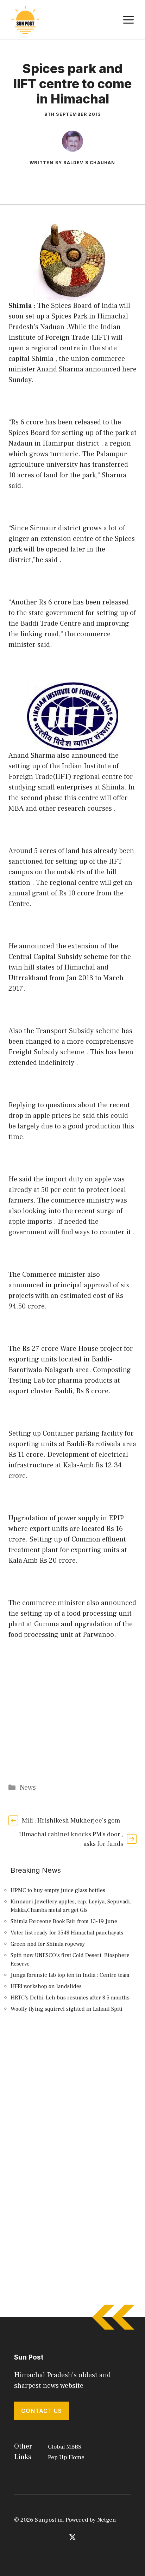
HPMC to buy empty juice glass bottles (58, 1890)
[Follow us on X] (72, 2537)
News (28, 1788)
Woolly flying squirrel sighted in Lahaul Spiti (67, 2009)
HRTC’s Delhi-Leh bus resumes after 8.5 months (70, 1998)
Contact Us (42, 2411)
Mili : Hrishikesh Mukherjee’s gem (71, 1821)
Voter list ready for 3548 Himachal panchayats (67, 1933)
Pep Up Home (66, 2457)
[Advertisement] (72, 2107)
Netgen (106, 2520)
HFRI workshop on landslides (46, 1986)
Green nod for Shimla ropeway (48, 1944)
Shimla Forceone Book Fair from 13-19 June (64, 1921)
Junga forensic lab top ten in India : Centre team (70, 1975)
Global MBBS (65, 2447)
